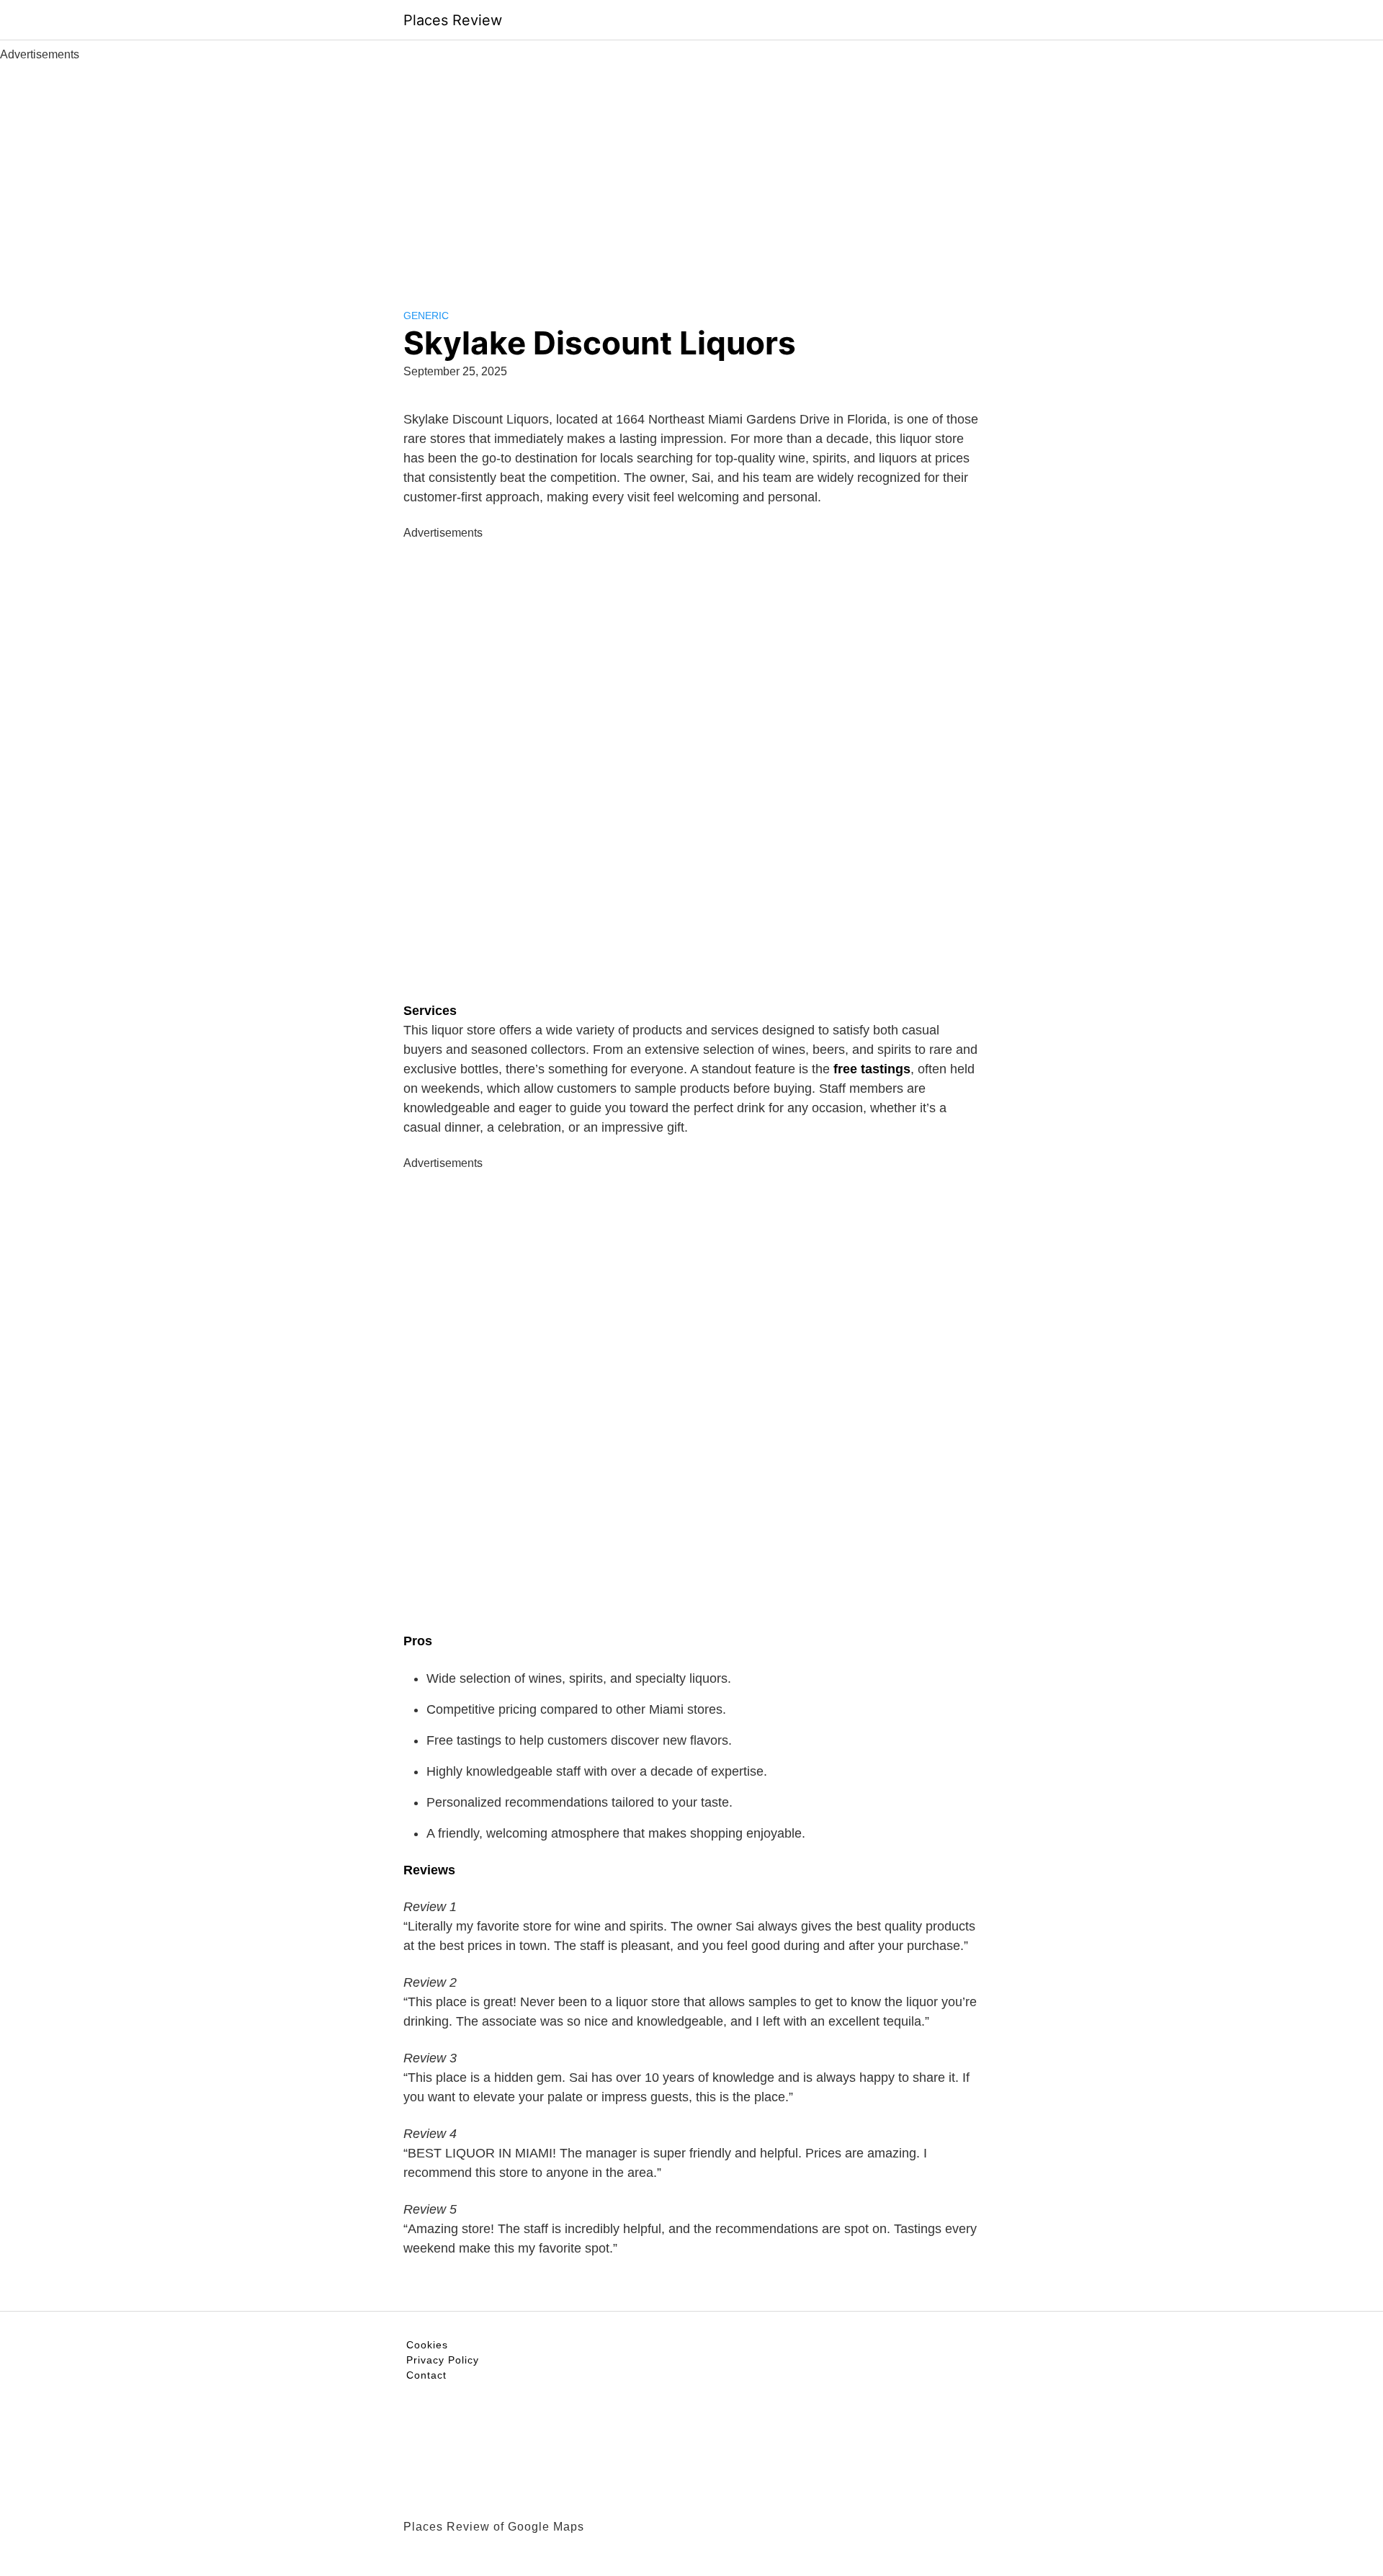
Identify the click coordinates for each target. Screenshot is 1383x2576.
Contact (426, 2375)
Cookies (427, 2345)
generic (426, 316)
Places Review (453, 20)
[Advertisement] (691, 171)
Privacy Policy (443, 2360)
